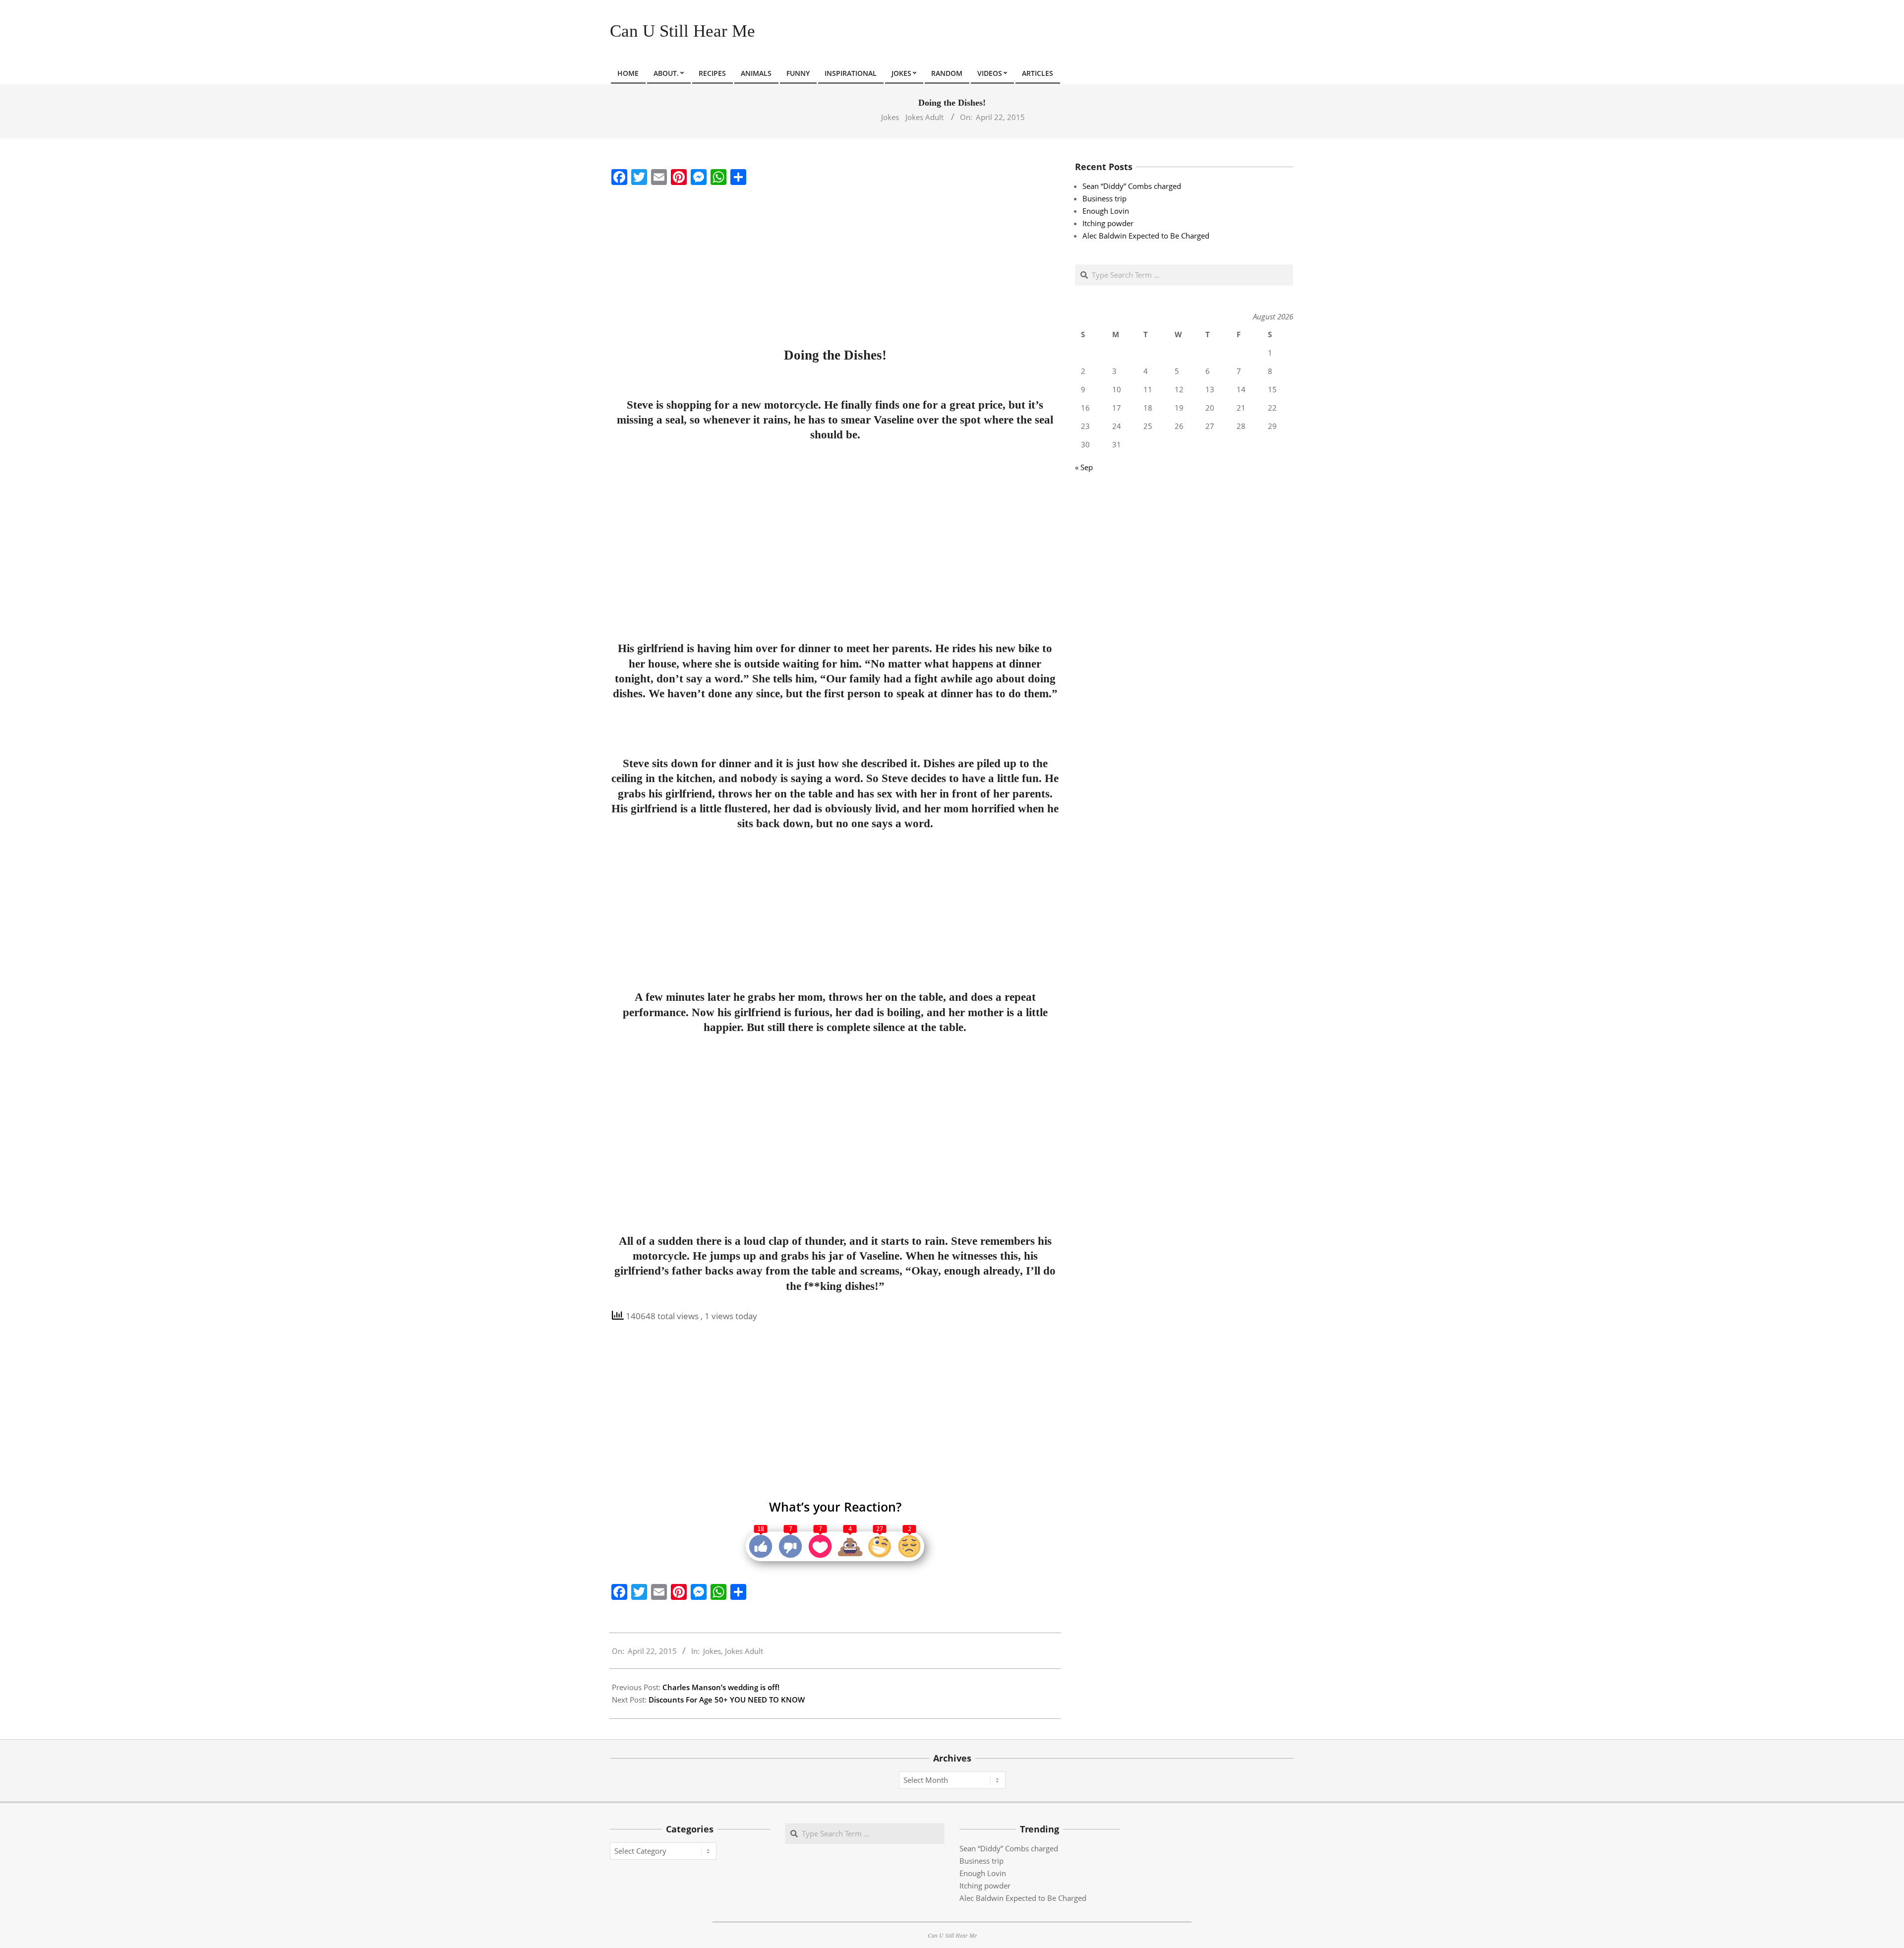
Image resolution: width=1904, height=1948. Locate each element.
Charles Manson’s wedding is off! (721, 1687)
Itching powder (1108, 223)
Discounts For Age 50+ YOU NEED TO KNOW (727, 1700)
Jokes (890, 117)
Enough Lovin (1106, 211)
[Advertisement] (835, 264)
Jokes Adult (924, 117)
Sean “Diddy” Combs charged (1132, 186)
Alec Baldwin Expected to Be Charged (1146, 236)
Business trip (1104, 198)
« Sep (1084, 467)
